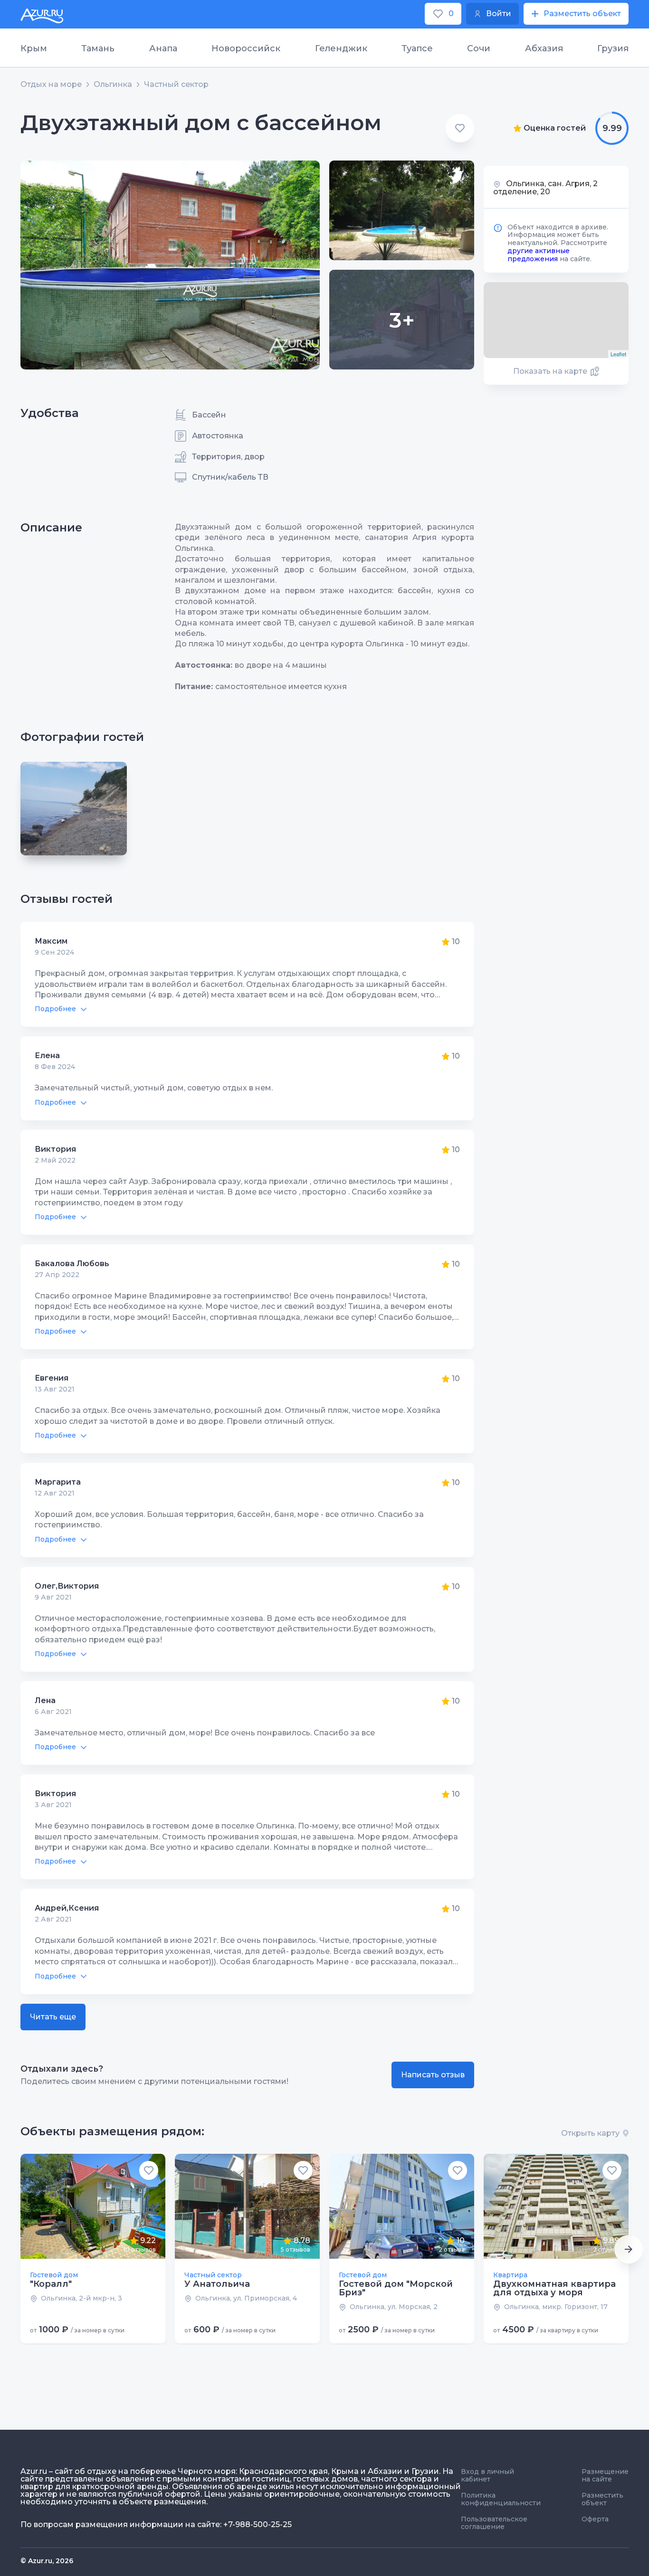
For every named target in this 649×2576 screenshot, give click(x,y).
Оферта (595, 2519)
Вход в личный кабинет (487, 2475)
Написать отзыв (433, 2075)
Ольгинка (113, 85)
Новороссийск (246, 48)
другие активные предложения (539, 255)
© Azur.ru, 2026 (47, 2561)
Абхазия (544, 48)
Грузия (613, 48)
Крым (34, 48)
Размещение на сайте (605, 2475)
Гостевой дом (54, 2275)
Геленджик (341, 48)
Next (629, 2249)
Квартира (510, 2275)
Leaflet (618, 354)
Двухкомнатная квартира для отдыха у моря (554, 2288)
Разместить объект (602, 2499)
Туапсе (417, 48)
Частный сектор (176, 85)
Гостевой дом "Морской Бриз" (396, 2288)
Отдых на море (51, 85)
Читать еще (53, 2017)
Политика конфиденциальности (501, 2499)
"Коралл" (51, 2284)
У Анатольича (217, 2284)
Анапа (163, 48)
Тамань (98, 48)
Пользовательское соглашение (494, 2523)
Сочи (479, 48)
